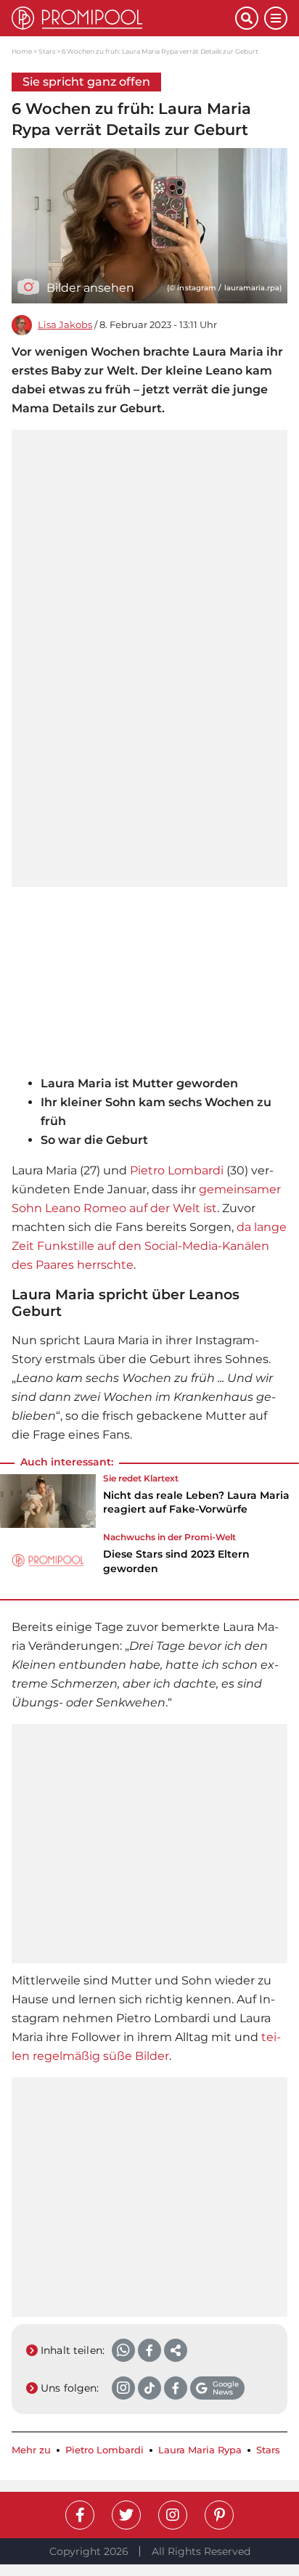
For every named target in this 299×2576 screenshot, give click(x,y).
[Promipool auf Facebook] (80, 2515)
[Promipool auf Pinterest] (219, 2515)
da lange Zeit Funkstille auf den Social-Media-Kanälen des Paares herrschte (149, 1246)
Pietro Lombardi (177, 1170)
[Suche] (247, 18)
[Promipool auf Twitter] (126, 2515)
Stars (47, 51)
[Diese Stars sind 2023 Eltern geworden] (48, 1560)
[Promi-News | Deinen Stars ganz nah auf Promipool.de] (123, 18)
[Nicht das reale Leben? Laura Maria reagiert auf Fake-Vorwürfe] (48, 1501)
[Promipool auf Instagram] (173, 2515)
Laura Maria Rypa (200, 2450)
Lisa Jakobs (65, 325)
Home (22, 51)
